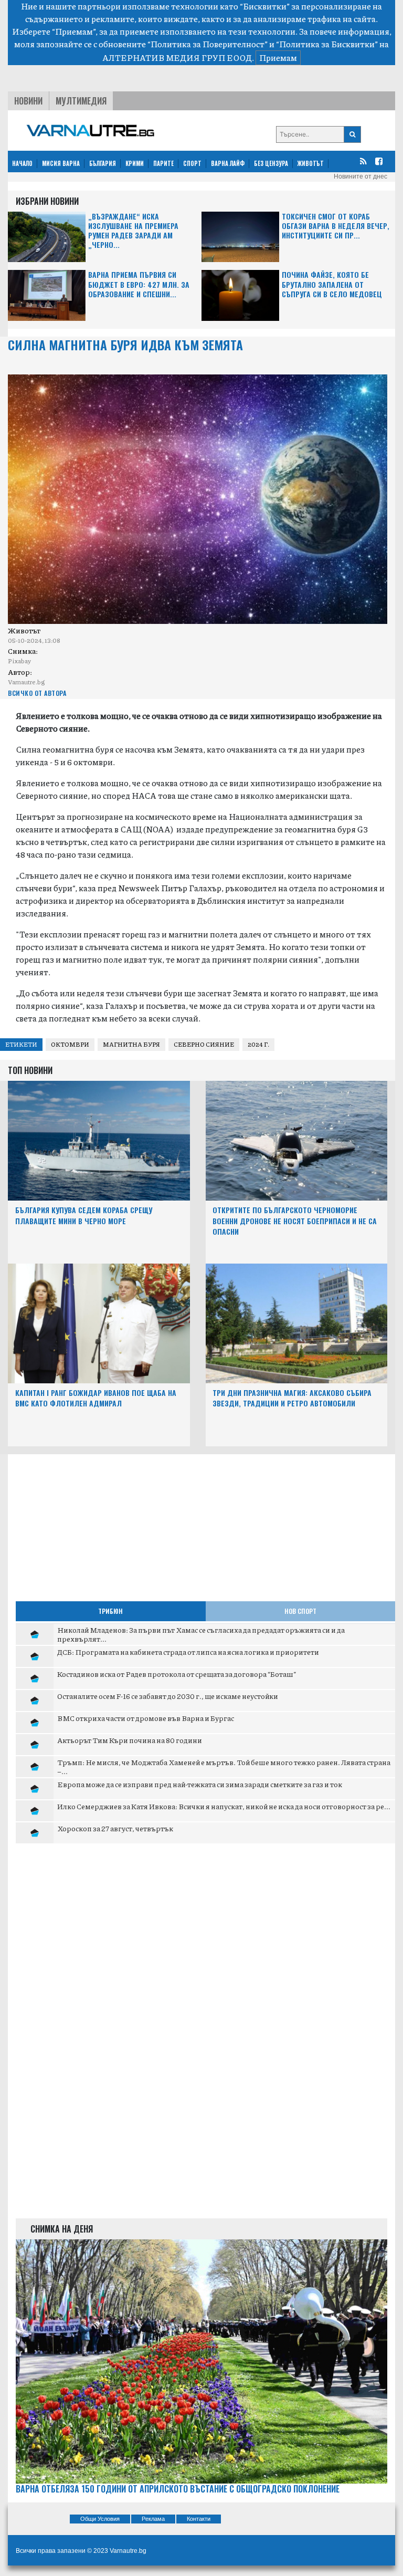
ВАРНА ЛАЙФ (228, 163)
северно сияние (204, 1044)
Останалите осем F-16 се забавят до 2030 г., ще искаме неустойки (168, 1696)
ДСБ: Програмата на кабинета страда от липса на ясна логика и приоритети (188, 1652)
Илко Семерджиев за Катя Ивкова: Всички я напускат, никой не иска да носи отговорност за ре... (224, 1806)
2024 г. (258, 1044)
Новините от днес (360, 176)
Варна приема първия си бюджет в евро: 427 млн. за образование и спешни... (139, 284)
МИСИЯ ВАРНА (61, 163)
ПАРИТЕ (163, 163)
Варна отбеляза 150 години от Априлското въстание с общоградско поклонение (178, 2489)
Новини (28, 101)
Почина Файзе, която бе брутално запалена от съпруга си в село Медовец (332, 284)
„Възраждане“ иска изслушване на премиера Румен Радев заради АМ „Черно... (133, 231)
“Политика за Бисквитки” (327, 44)
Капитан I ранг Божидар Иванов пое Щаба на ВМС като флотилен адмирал (96, 1398)
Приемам (278, 58)
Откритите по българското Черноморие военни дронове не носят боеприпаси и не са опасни (295, 1221)
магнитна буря (131, 1044)
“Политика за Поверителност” (208, 44)
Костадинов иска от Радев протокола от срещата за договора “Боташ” (177, 1674)
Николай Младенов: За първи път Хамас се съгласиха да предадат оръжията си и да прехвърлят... (201, 1634)
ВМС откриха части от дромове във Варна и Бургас (146, 1718)
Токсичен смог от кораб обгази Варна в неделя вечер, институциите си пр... (336, 226)
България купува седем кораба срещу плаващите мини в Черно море (84, 1215)
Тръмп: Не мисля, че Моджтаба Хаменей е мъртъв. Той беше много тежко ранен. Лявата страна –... (224, 1767)
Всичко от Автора (37, 693)
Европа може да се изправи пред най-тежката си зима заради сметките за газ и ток (200, 1784)
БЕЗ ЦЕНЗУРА (271, 163)
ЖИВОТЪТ (311, 163)
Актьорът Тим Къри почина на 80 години (130, 1740)
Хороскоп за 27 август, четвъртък (115, 1828)
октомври (70, 1044)
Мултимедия (81, 101)
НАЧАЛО (22, 163)
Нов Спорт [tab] (300, 1611)
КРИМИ (135, 163)
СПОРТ (192, 163)
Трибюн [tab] (110, 1611)
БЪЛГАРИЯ (103, 163)
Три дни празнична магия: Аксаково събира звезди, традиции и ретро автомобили (292, 1398)
